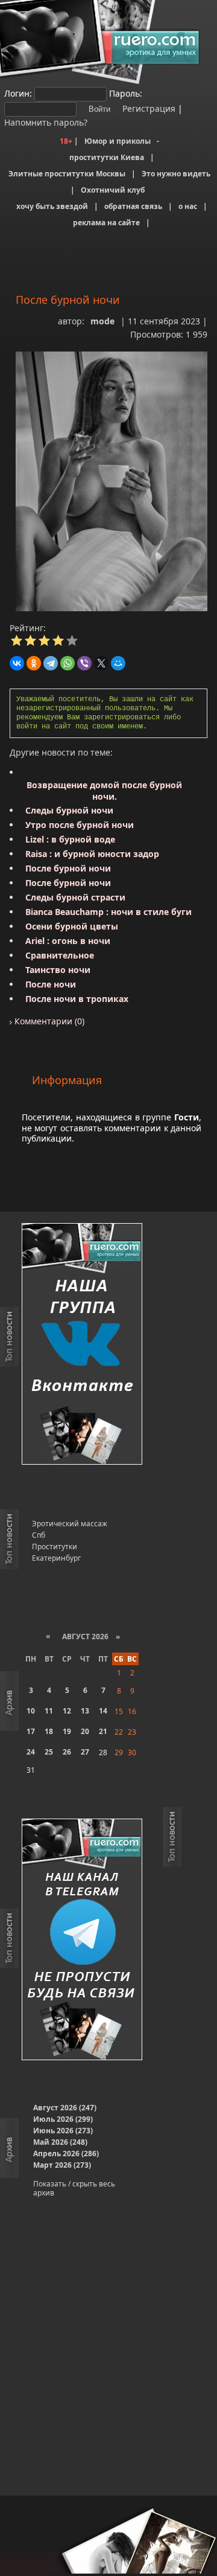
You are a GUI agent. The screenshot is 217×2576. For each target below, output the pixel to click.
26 (67, 1752)
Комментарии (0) (48, 1021)
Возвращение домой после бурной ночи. (104, 791)
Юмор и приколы (118, 141)
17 (31, 1731)
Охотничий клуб (113, 190)
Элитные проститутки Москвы (67, 174)
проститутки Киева (107, 157)
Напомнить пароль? (46, 122)
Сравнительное (60, 955)
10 (31, 1711)
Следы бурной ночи (69, 810)
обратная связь (133, 206)
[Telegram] (51, 663)
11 (49, 1711)
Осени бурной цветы (72, 926)
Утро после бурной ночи (80, 825)
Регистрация (148, 108)
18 (49, 1731)
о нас (188, 206)
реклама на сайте (106, 223)
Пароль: (126, 93)
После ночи (51, 984)
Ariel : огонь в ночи (68, 941)
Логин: (18, 93)
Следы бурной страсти (75, 897)
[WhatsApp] (68, 663)
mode (102, 321)
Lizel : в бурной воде (70, 839)
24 (31, 1752)
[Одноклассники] (34, 663)
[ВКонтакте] (17, 663)
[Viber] (84, 663)
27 (85, 1752)
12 (67, 1711)
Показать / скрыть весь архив (74, 2188)
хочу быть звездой (52, 206)
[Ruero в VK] (82, 1345)
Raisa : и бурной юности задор (92, 854)
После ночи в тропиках (77, 999)
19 (67, 1731)
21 (103, 1731)
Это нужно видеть (176, 174)
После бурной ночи (68, 868)
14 (103, 1711)
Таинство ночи (58, 970)
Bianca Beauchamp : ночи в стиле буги (108, 912)
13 (85, 1711)
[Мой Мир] (118, 663)
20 (85, 1731)
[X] (101, 663)
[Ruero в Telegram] (82, 1940)
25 (49, 1752)
